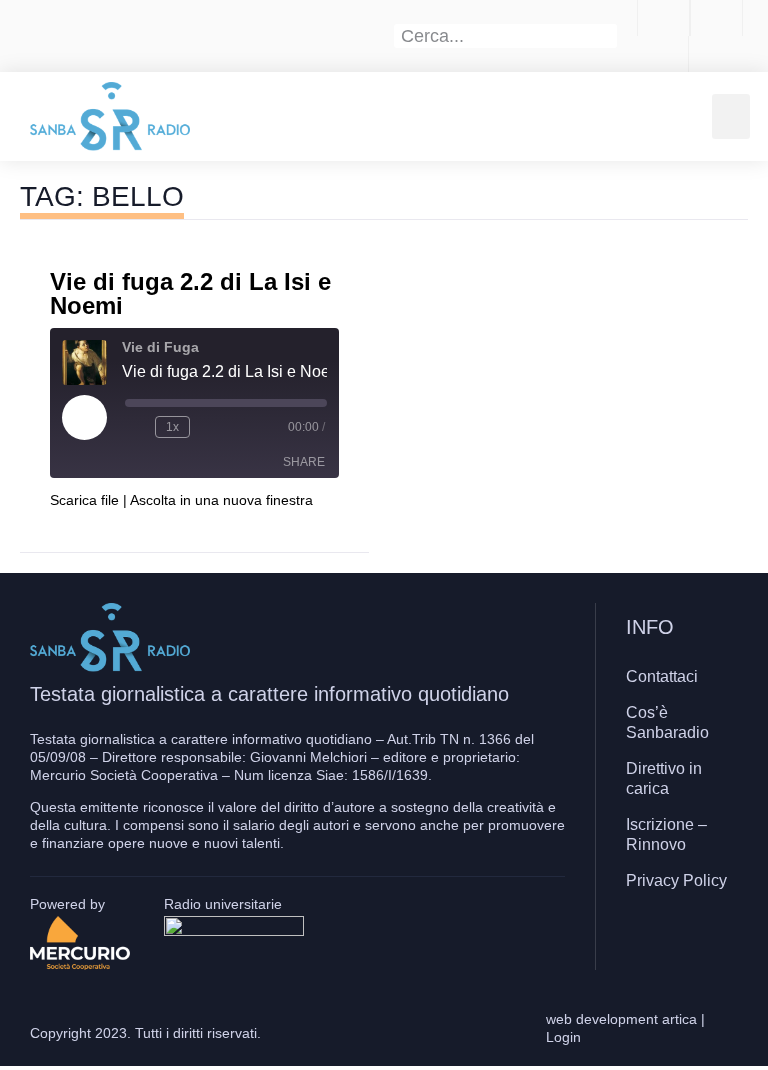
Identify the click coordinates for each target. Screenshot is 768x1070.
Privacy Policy (676, 880)
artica (679, 1019)
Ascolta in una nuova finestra (221, 500)
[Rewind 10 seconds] (136, 427)
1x (172, 427)
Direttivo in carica (664, 778)
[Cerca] (606, 36)
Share (304, 462)
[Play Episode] (84, 417)
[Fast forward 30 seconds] (209, 427)
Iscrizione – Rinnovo (666, 834)
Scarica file (84, 500)
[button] (731, 116)
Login (563, 1037)
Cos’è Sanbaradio (667, 722)
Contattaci (662, 676)
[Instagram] (677, 939)
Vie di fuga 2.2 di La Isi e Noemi (190, 293)
